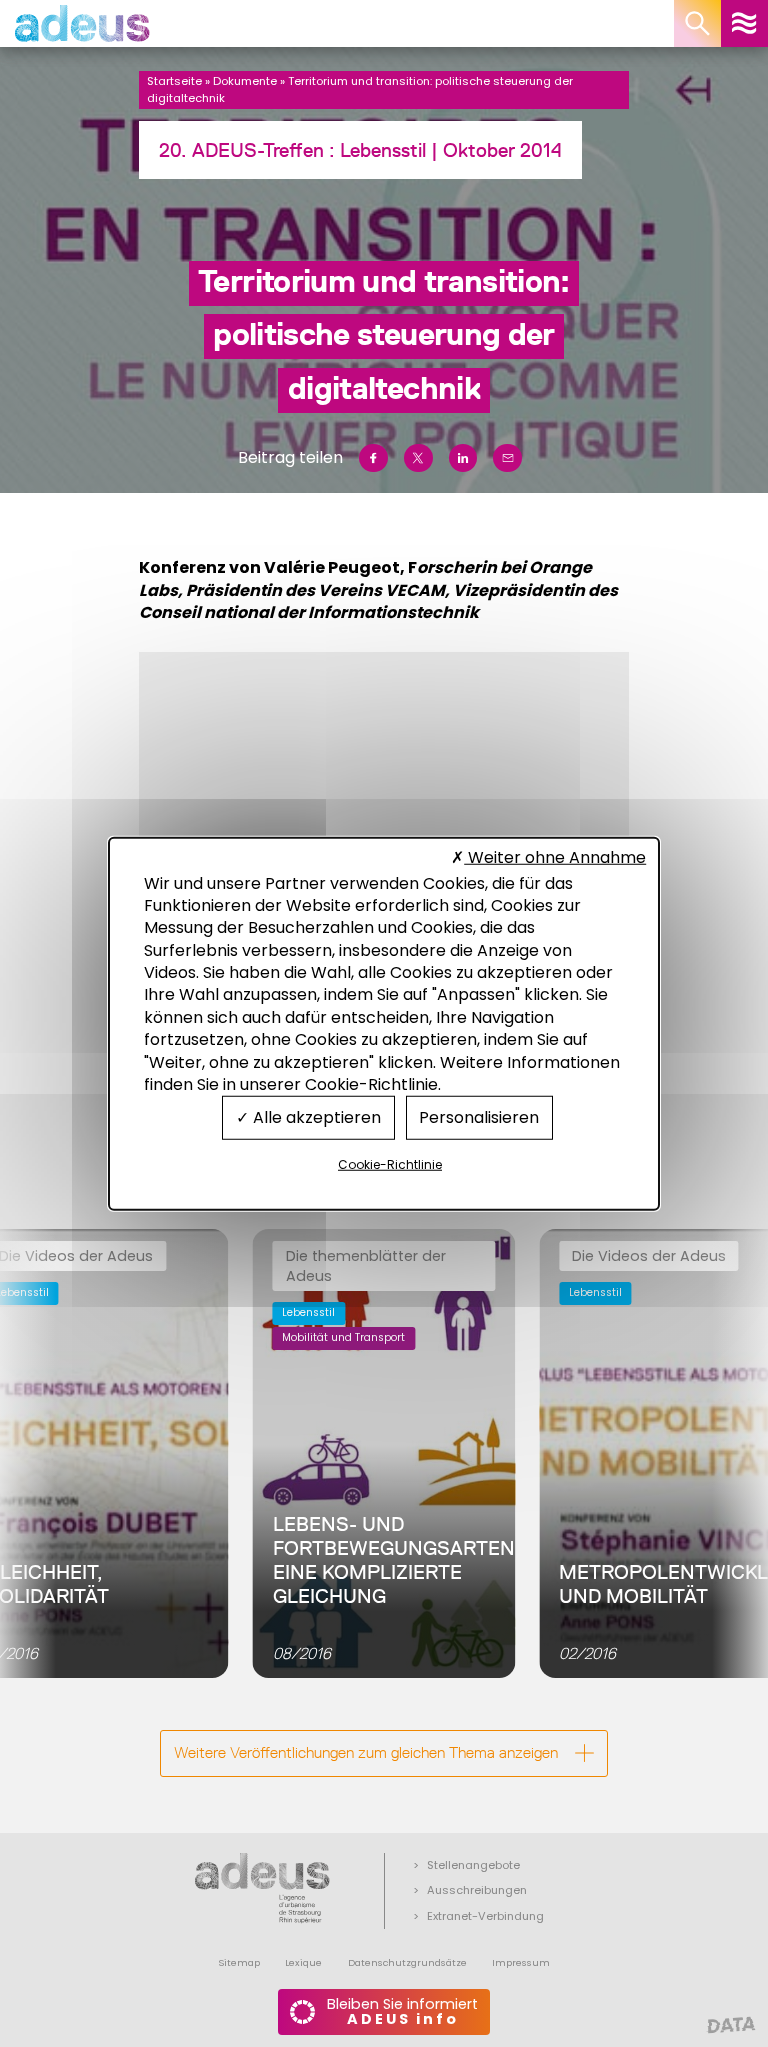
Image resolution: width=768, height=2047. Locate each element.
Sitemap (239, 1962)
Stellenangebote (473, 1865)
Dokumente (245, 81)
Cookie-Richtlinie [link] (390, 1164)
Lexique (303, 1962)
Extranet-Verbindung (485, 1916)
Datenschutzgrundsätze (407, 1962)
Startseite (174, 81)
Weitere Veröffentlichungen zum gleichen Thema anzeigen (366, 1752)
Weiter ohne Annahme (555, 857)
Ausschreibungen (477, 1890)
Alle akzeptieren (315, 1117)
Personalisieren (479, 1117)
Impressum (521, 1962)
